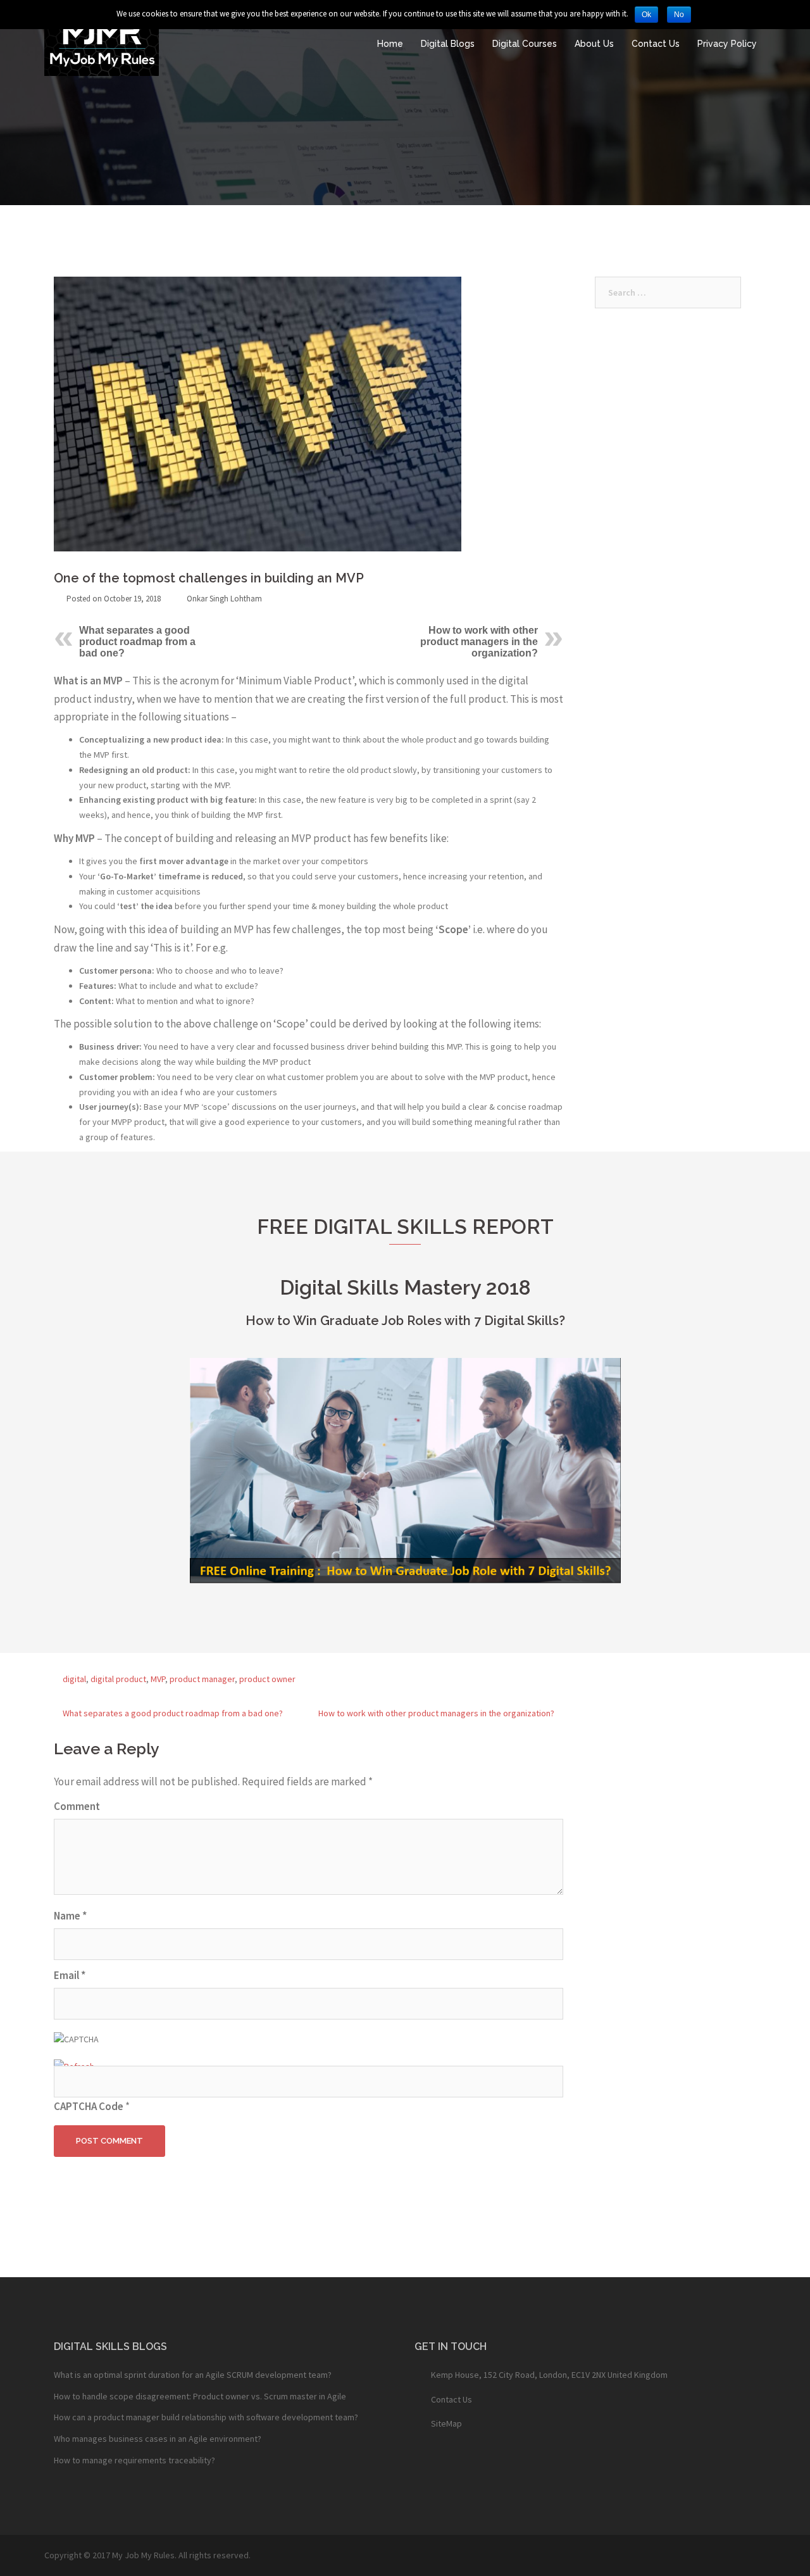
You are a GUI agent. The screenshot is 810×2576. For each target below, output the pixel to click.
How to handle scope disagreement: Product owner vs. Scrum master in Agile (200, 2396)
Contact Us (656, 44)
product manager (202, 1679)
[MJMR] (102, 43)
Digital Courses (525, 44)
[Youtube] (464, 2459)
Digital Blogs (448, 44)
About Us (594, 44)
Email (70, 1975)
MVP (158, 1679)
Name (70, 1916)
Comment (77, 1806)
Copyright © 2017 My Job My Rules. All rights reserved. (147, 2555)
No (679, 15)
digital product (118, 1679)
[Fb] (429, 2459)
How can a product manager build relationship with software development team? (206, 2417)
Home (390, 44)
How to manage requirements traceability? (134, 2460)
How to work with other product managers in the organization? (479, 642)
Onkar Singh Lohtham (224, 599)
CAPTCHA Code (89, 2106)
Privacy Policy (727, 44)
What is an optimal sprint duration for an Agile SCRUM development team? (193, 2375)
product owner (267, 1679)
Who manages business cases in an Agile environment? (158, 2439)
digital (74, 1679)
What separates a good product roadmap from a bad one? (137, 642)
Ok (646, 15)
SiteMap (446, 2423)
